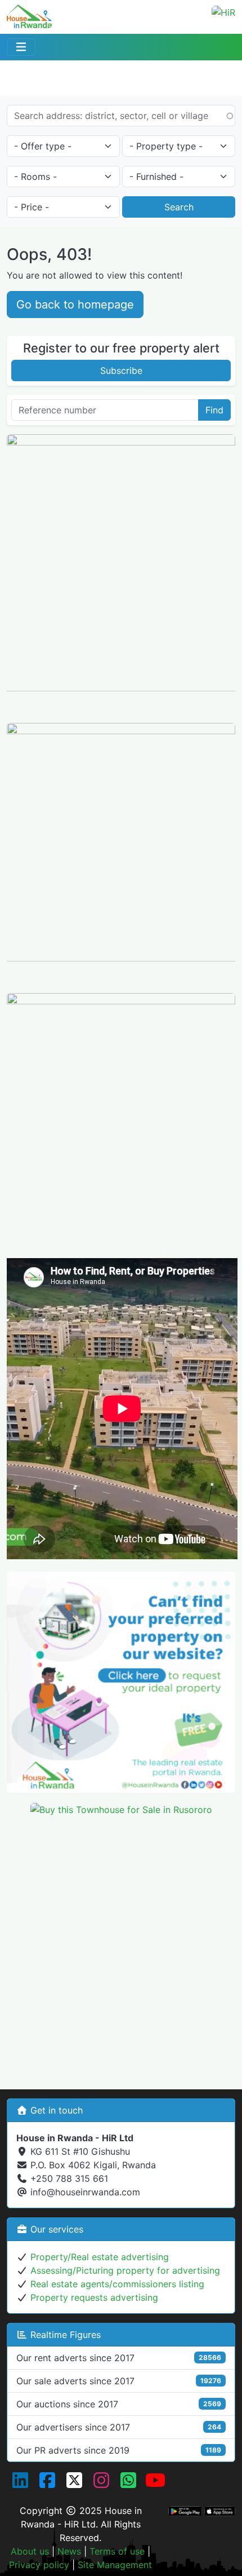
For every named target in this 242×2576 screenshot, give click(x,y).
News (69, 2551)
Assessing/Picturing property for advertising (125, 2270)
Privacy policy (39, 2565)
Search (179, 207)
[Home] (29, 13)
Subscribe (121, 370)
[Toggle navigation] (21, 47)
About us (30, 2551)
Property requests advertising (94, 2297)
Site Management (115, 2565)
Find (214, 410)
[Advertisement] (121, 1947)
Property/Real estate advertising (100, 2257)
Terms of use (117, 2551)
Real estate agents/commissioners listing (117, 2284)
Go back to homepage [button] (75, 305)
